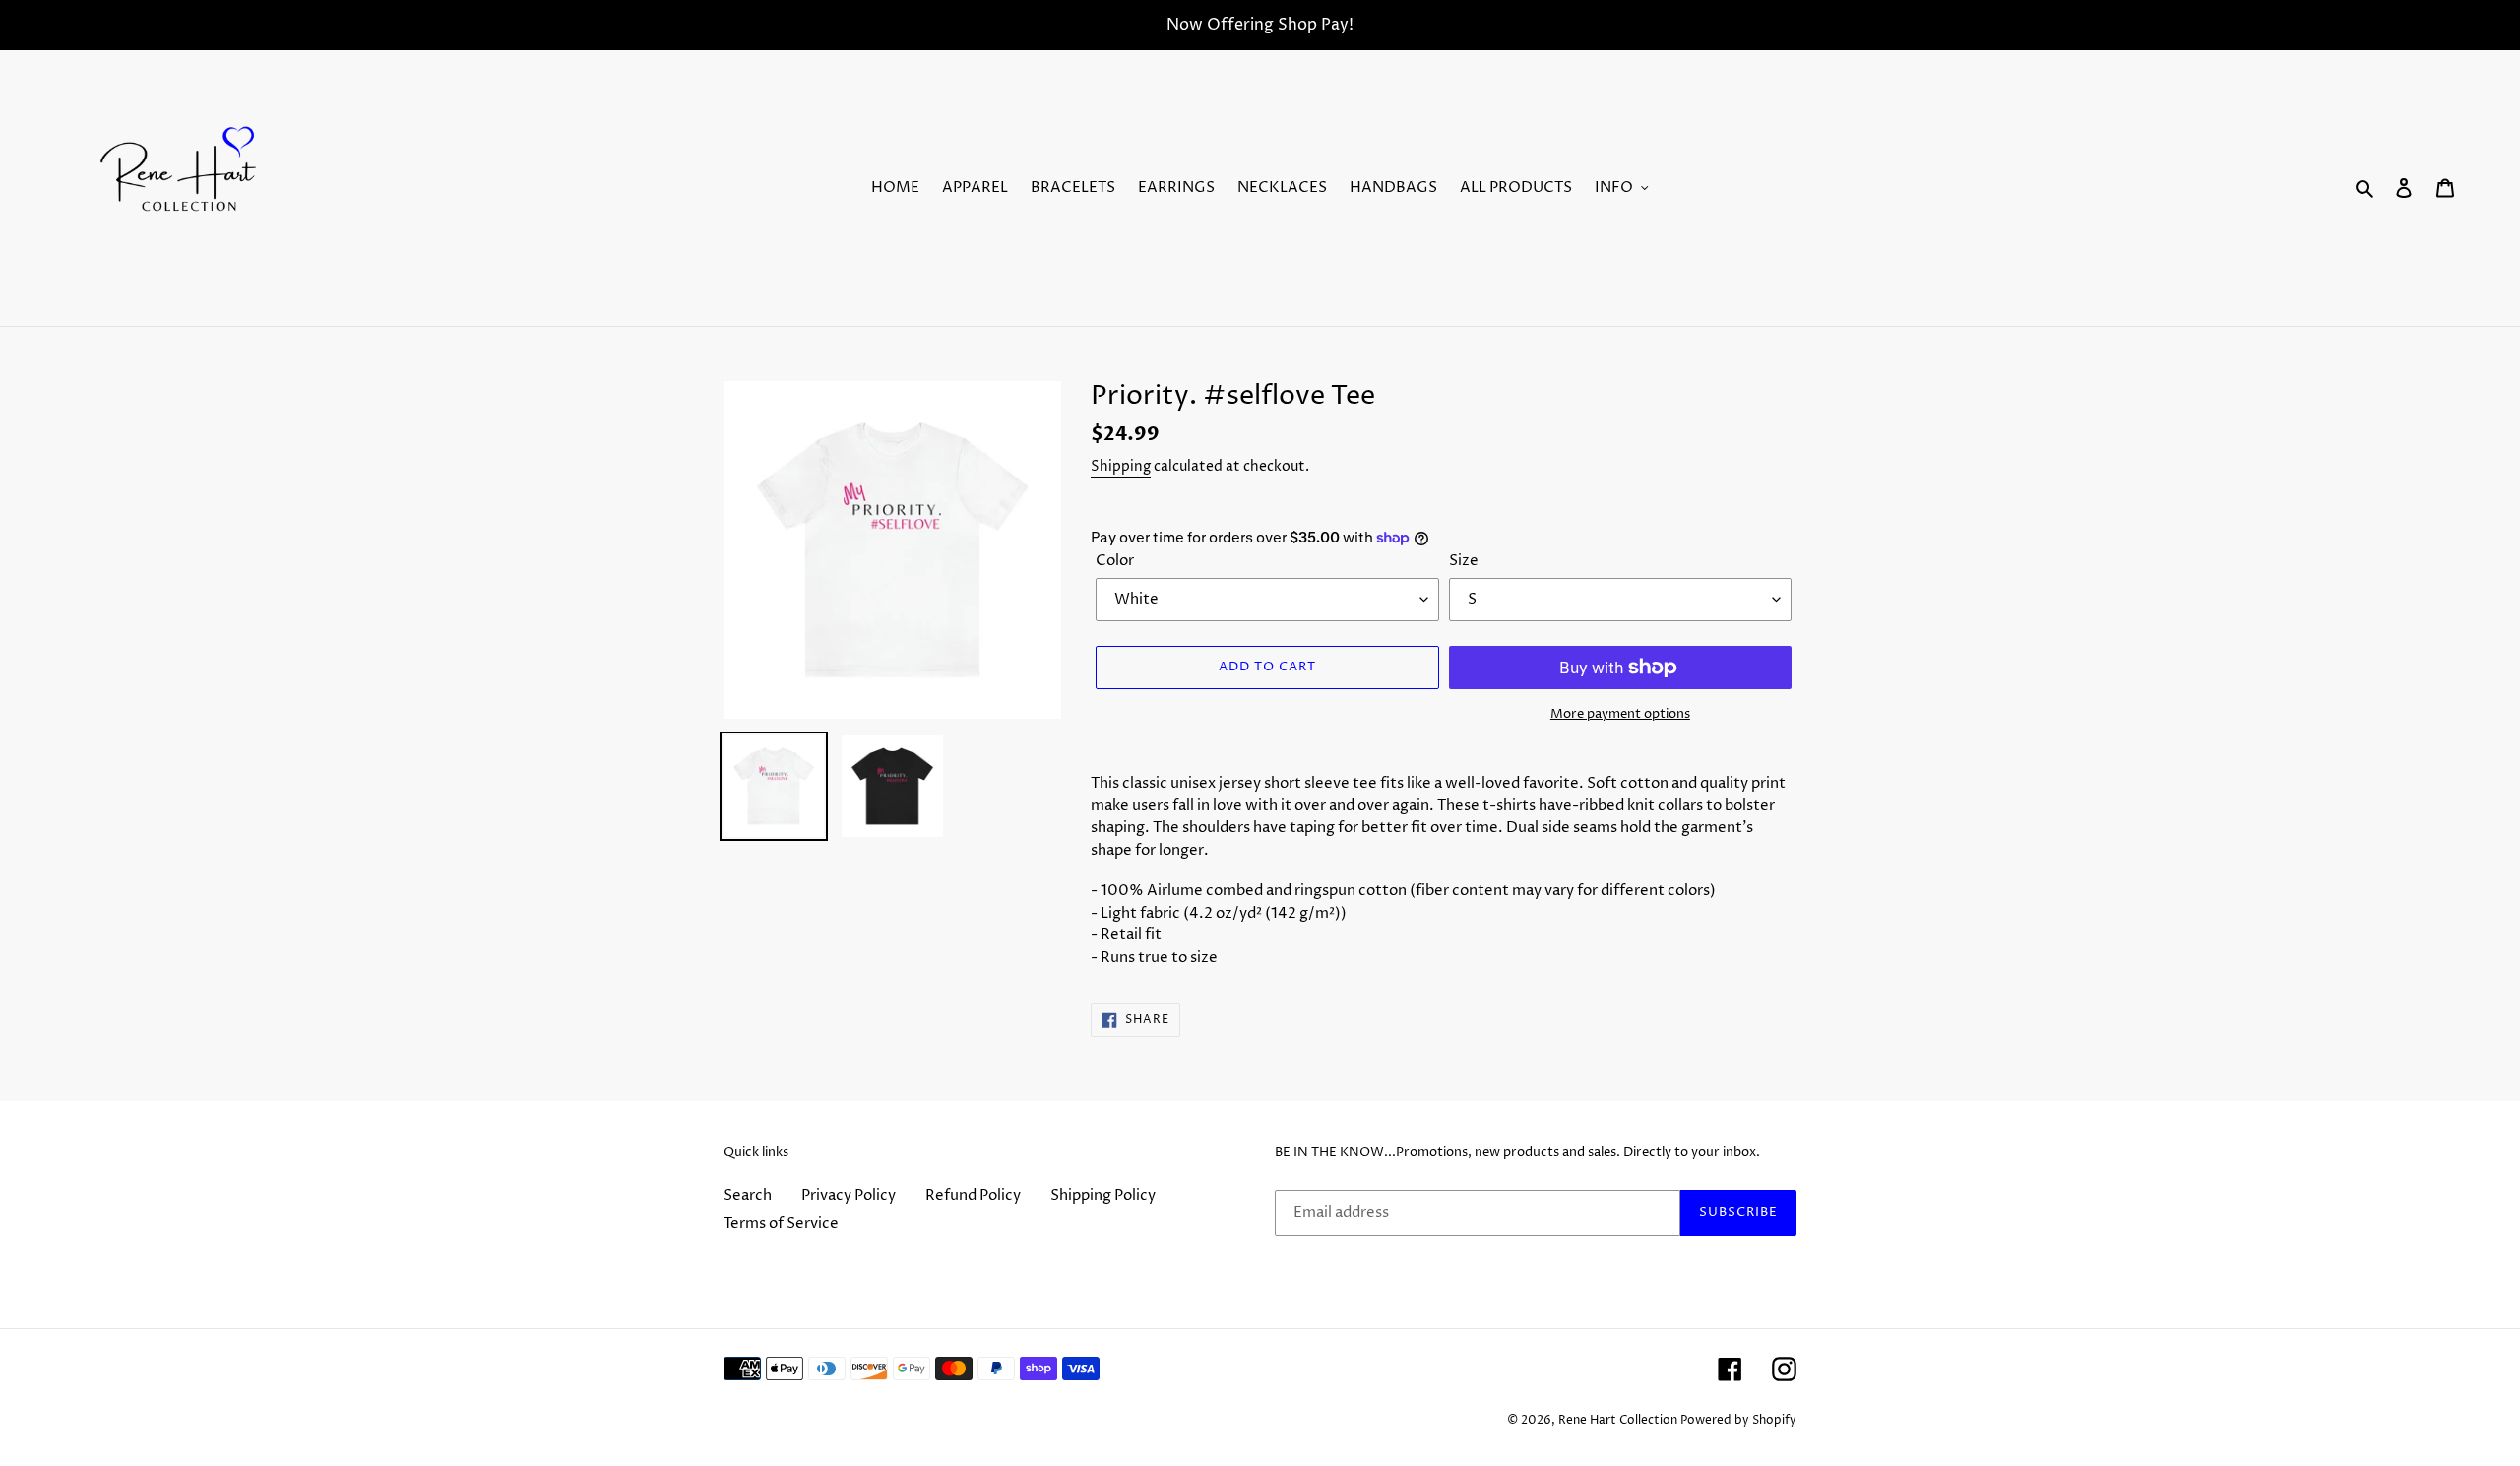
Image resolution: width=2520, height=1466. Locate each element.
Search (748, 1196)
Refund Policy (973, 1196)
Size (1464, 561)
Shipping (1121, 466)
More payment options (1620, 714)
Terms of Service (781, 1223)
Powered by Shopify (1738, 1420)
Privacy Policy (849, 1196)
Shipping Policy (1103, 1196)
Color (1115, 561)
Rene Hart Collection (1618, 1420)
